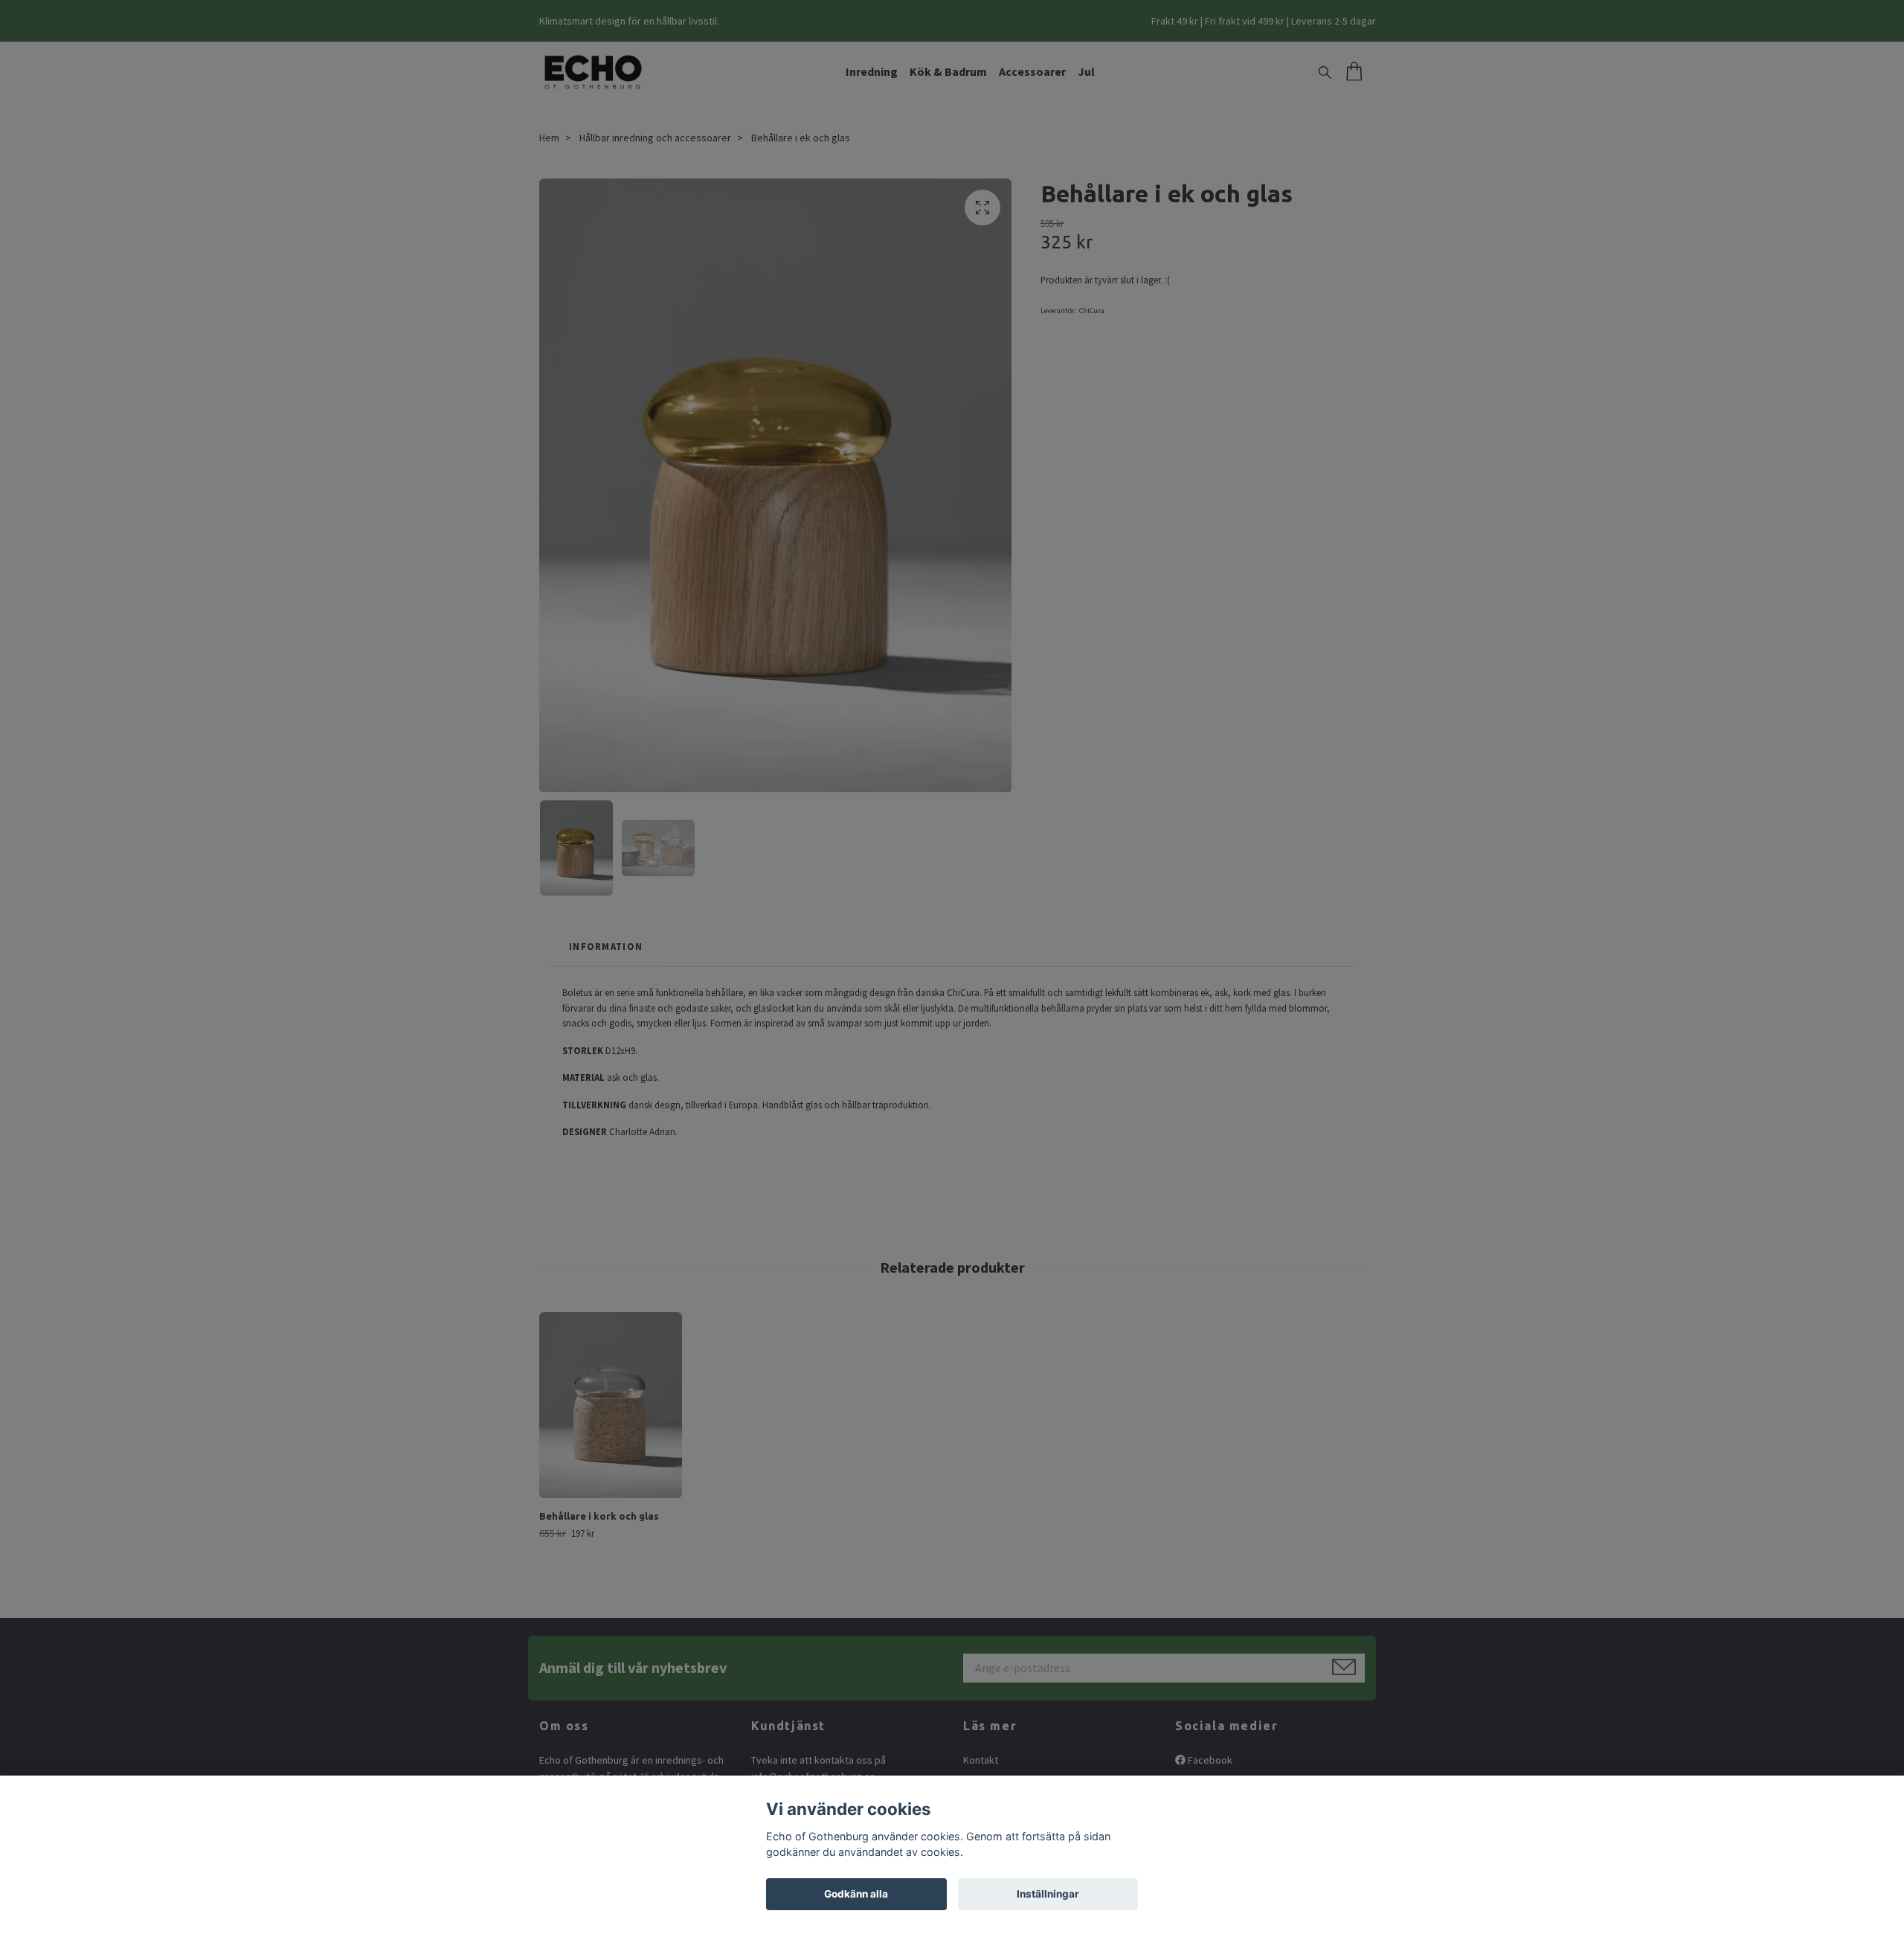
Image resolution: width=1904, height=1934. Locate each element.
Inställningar (1048, 1894)
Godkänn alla (856, 1894)
